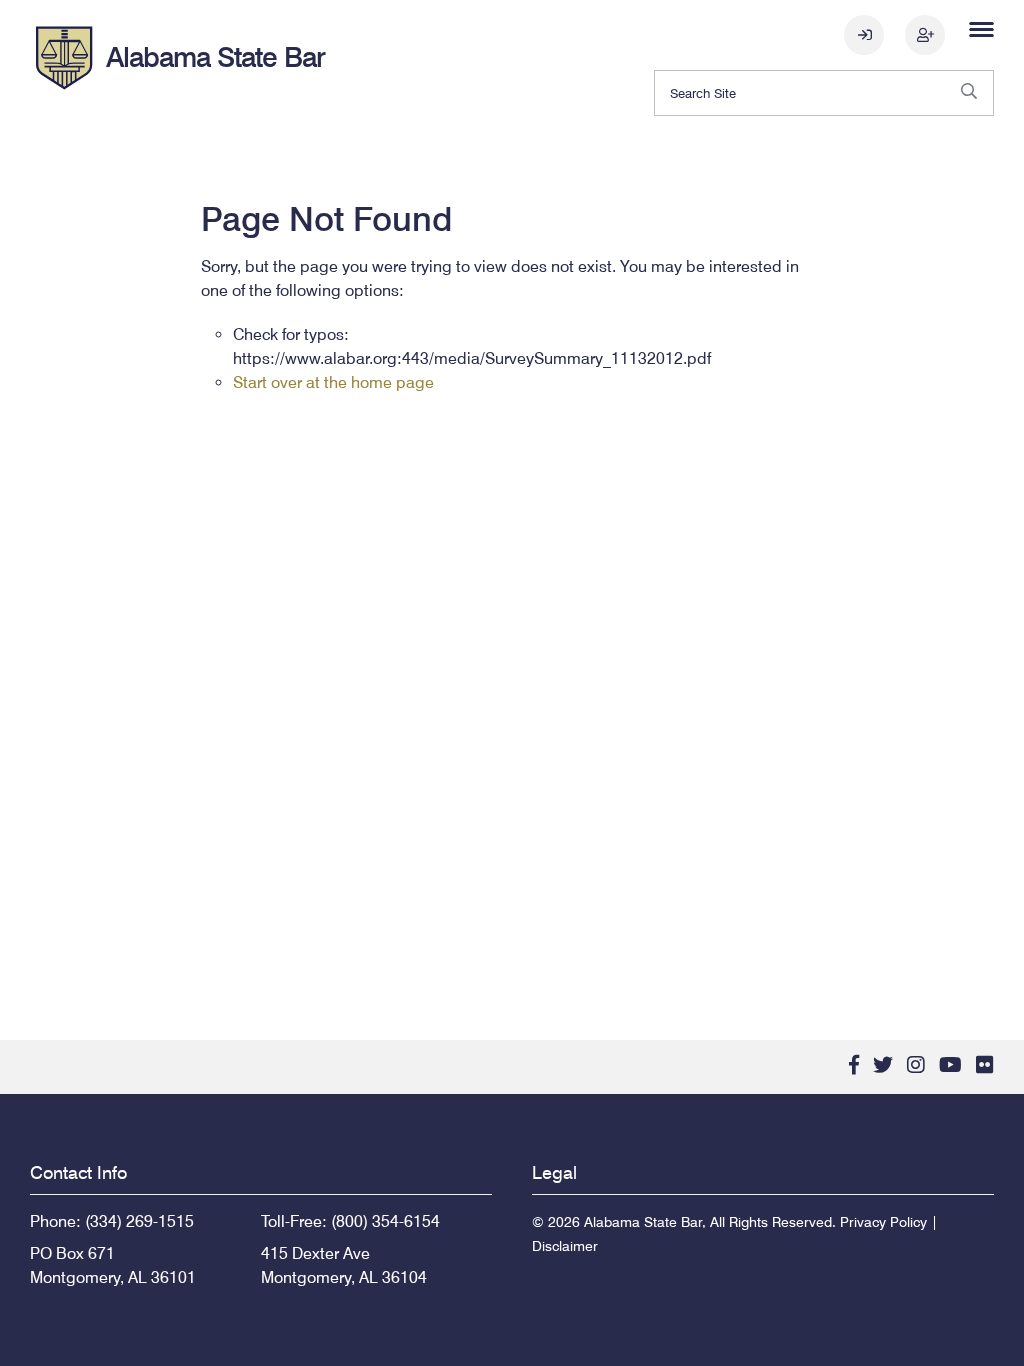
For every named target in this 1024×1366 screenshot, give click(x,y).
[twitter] (883, 1065)
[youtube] (950, 1065)
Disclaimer (565, 1246)
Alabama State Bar (215, 57)
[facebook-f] (854, 1065)
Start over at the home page (333, 382)
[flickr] (985, 1065)
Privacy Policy (883, 1222)
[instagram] (916, 1065)
